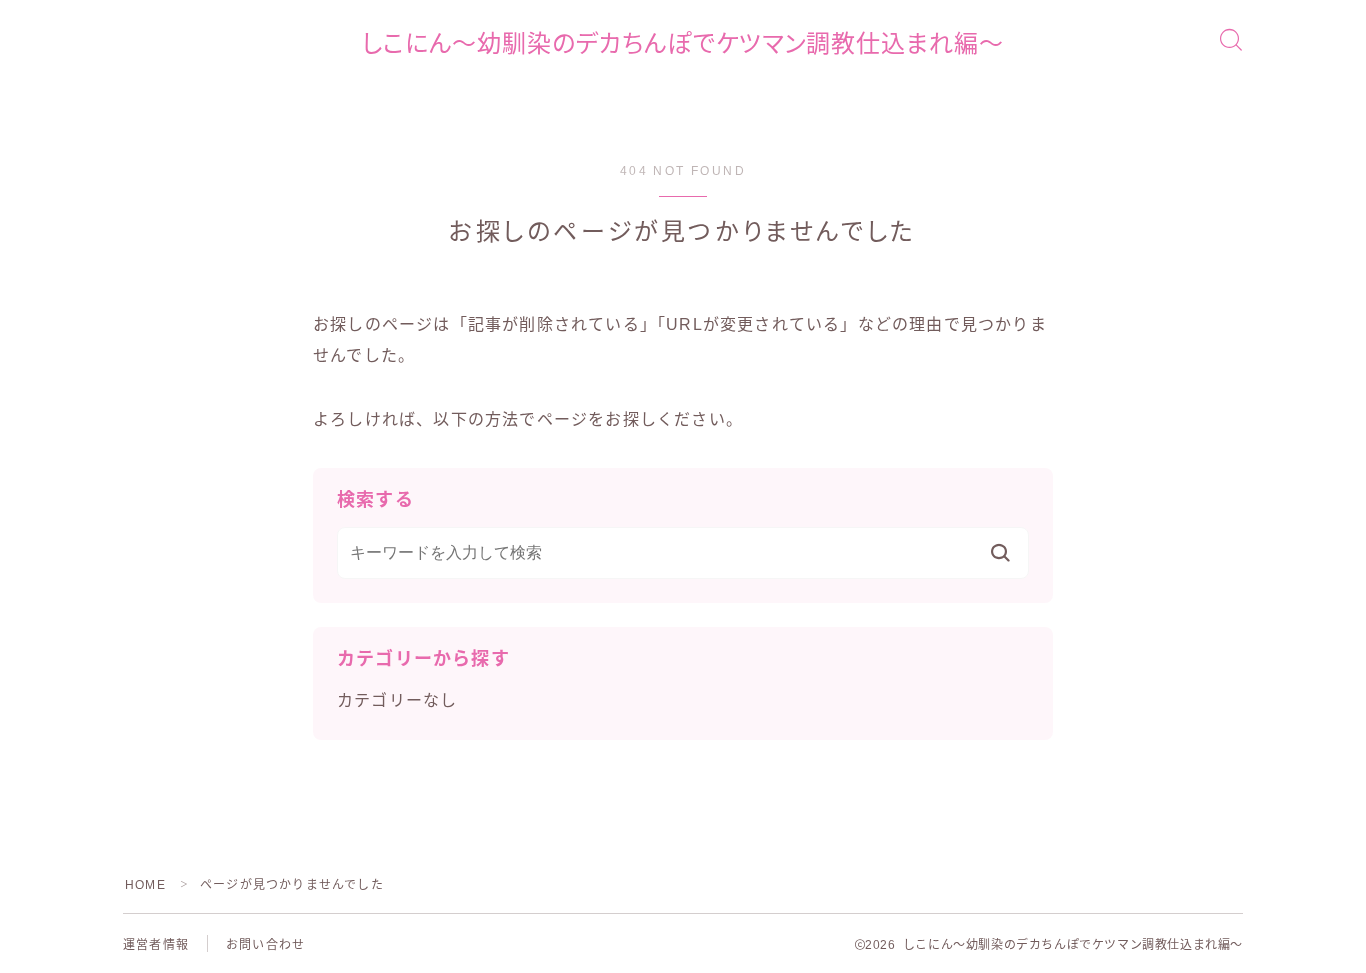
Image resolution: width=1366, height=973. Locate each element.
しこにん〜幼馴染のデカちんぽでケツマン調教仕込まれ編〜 (683, 44)
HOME (145, 885)
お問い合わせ (265, 945)
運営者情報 (156, 945)
